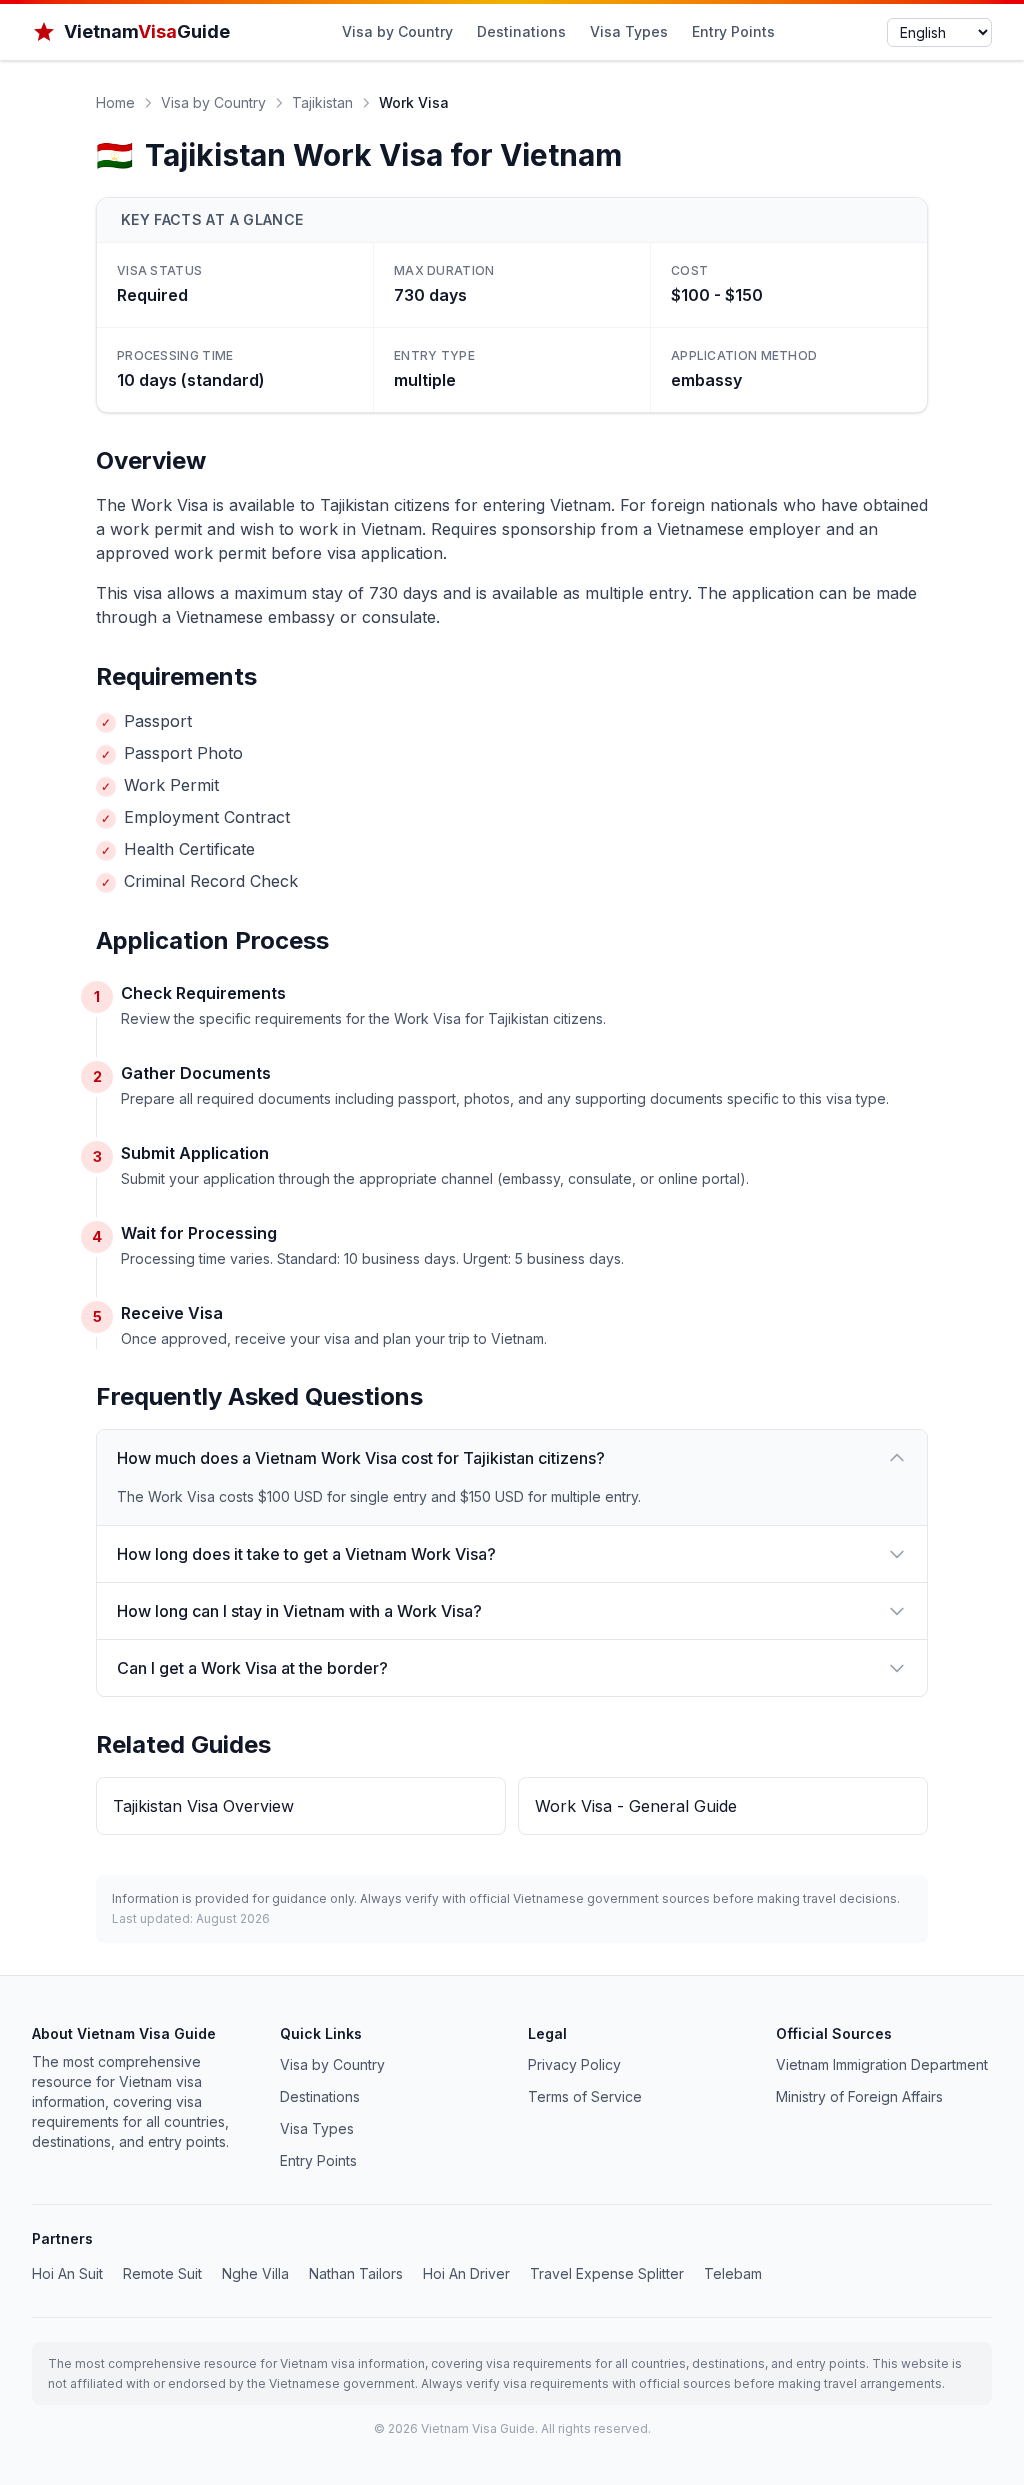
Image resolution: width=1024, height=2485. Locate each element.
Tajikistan (322, 102)
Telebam (733, 2273)
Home (115, 102)
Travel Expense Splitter (607, 2273)
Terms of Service (585, 2096)
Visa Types (629, 31)
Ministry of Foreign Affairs (859, 2096)
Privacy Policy (574, 2064)
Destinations (521, 31)
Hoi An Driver (466, 2273)
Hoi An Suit (67, 2273)
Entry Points (733, 31)
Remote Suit (162, 2273)
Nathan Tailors (356, 2273)
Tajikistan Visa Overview (203, 1806)
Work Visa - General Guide (636, 1806)
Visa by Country (397, 31)
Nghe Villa (255, 2273)
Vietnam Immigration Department (882, 2064)
